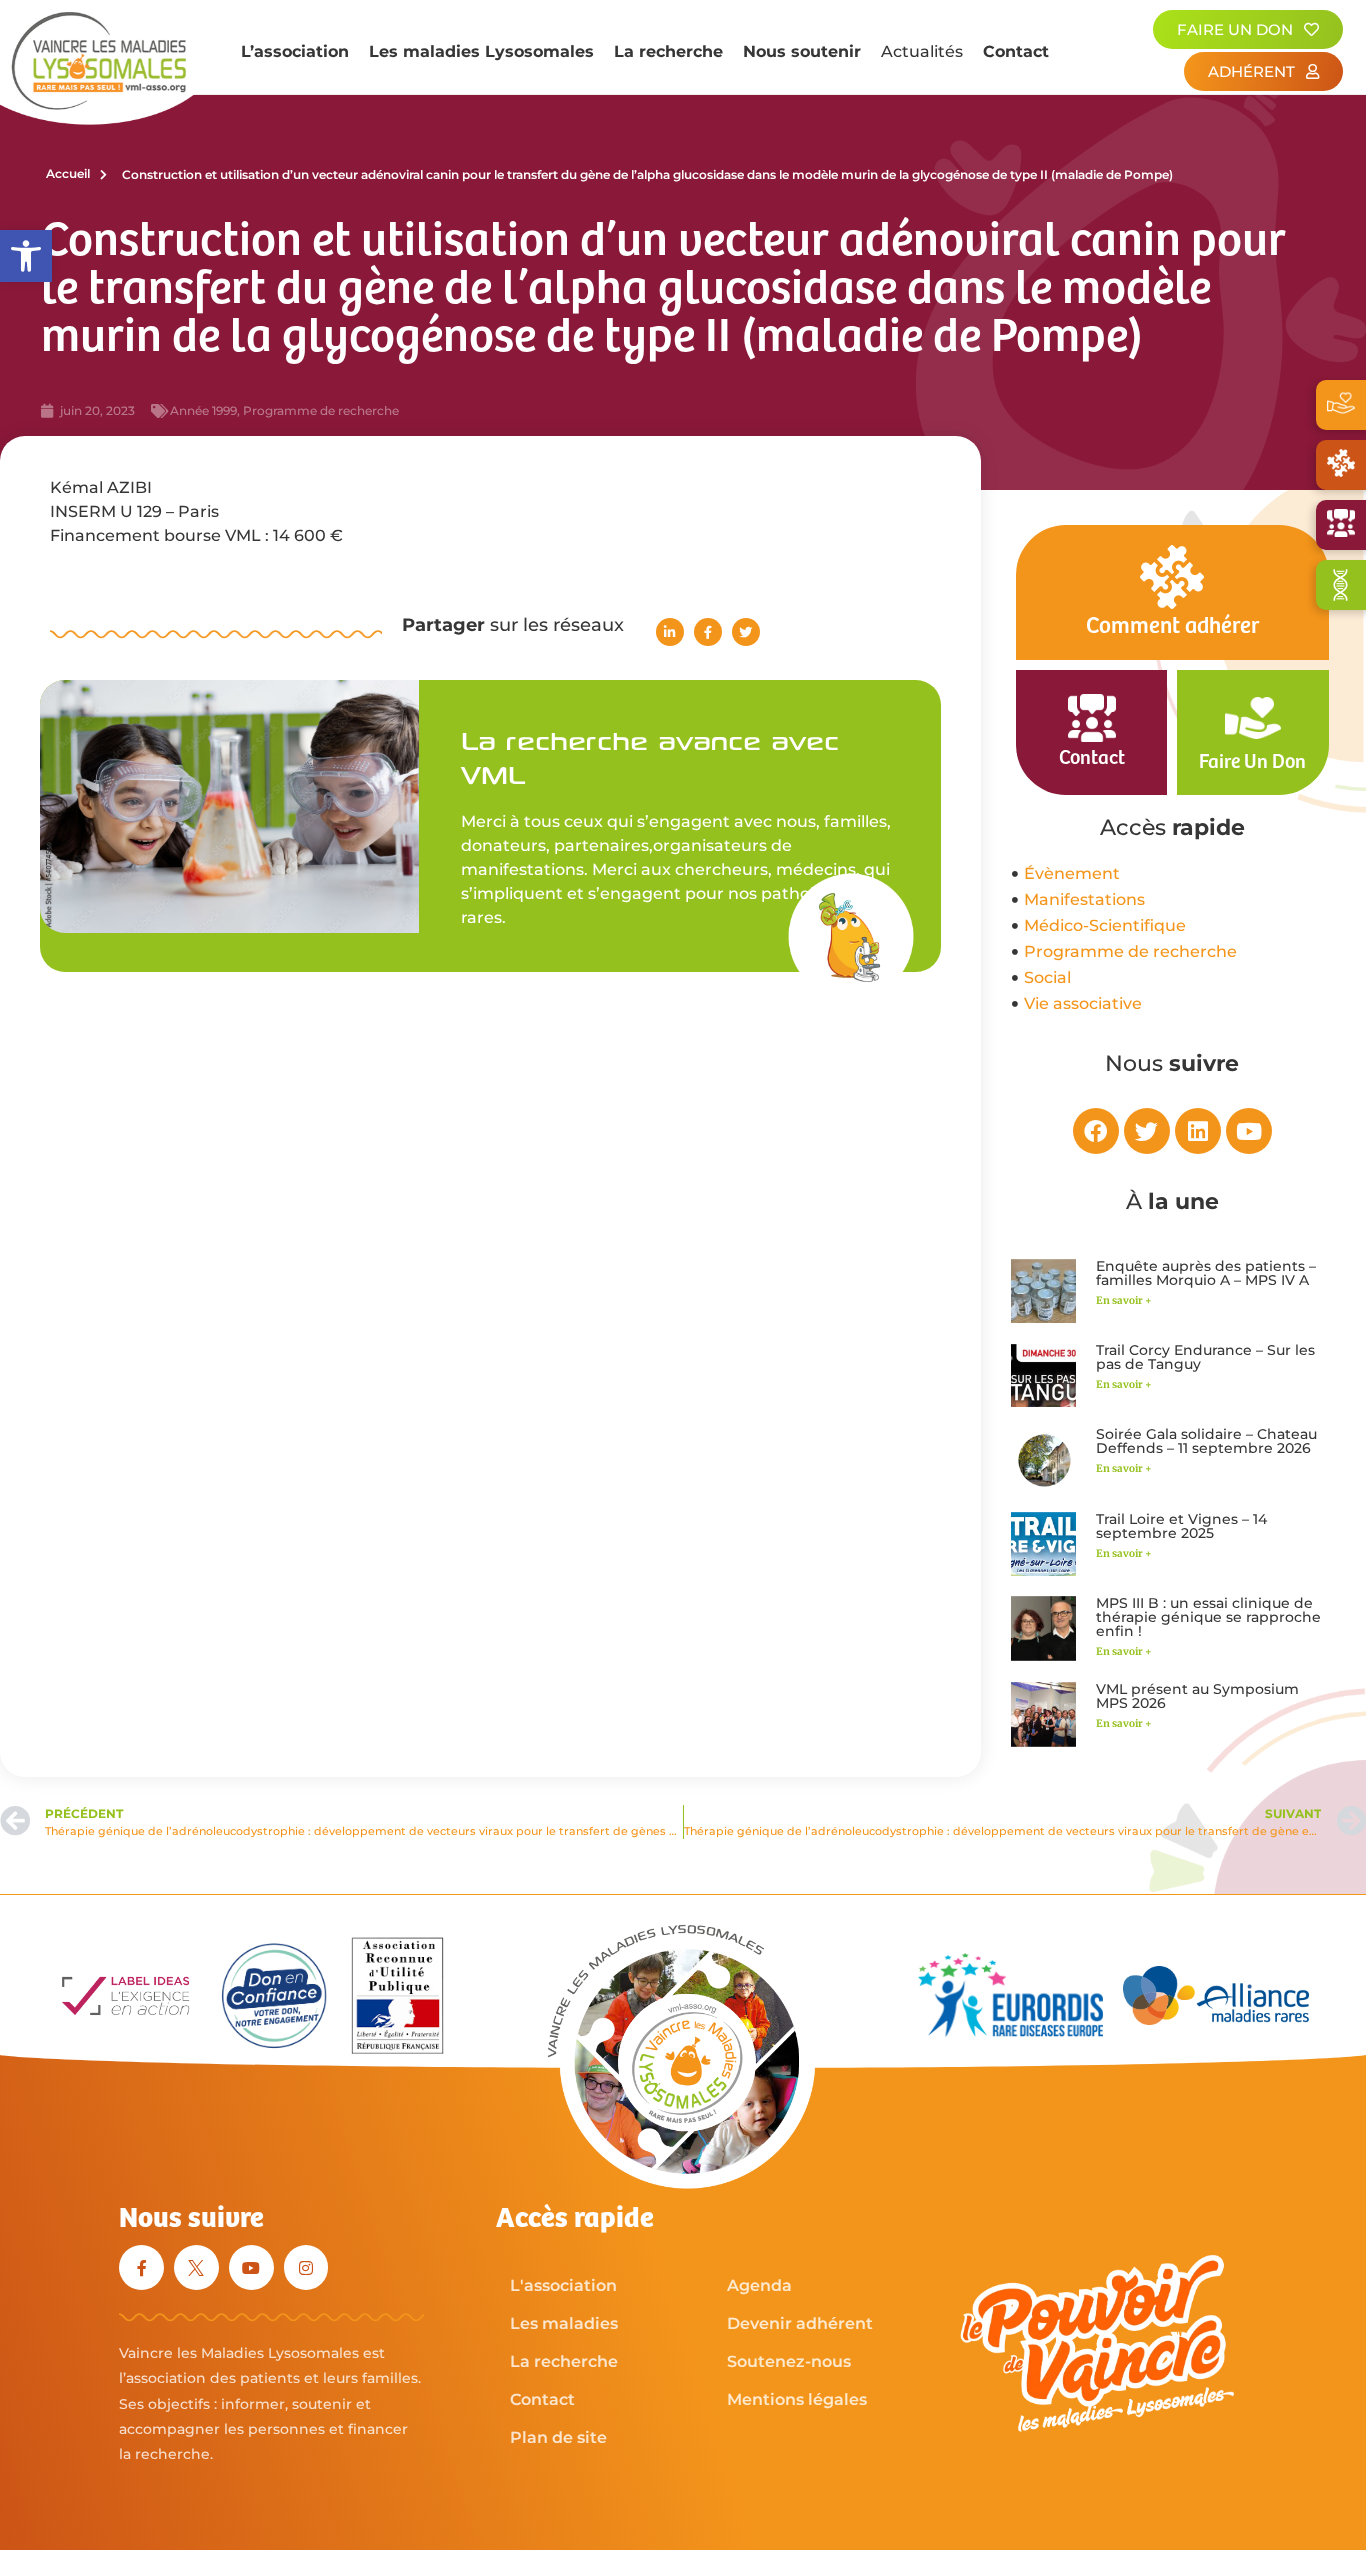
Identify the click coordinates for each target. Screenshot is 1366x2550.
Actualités (922, 51)
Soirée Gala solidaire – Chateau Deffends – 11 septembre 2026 (1206, 1441)
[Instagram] (306, 2267)
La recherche (668, 51)
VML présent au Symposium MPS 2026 (1197, 1696)
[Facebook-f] (141, 2267)
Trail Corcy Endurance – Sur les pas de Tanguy (1205, 1357)
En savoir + (1124, 1300)
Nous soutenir (802, 51)
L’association (295, 51)
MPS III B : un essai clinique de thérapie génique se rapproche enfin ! (1208, 1617)
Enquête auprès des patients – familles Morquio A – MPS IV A (1206, 1273)
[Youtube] (1249, 1131)
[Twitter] (1147, 1131)
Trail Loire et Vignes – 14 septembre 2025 (1181, 1526)
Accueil (68, 173)
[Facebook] (1096, 1131)
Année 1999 (203, 410)
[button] (26, 256)
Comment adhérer (1172, 626)
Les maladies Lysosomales (481, 51)
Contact (1016, 51)
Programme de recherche (321, 410)
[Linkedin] (1198, 1131)
